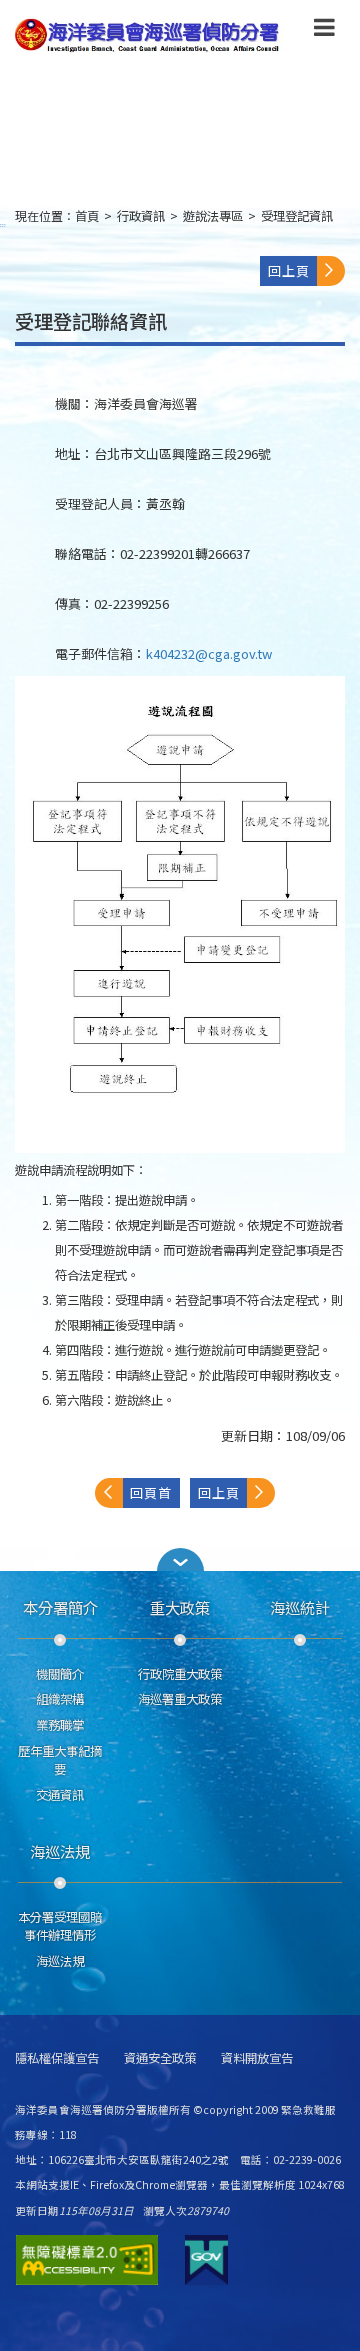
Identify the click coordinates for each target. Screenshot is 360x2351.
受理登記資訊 (297, 216)
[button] (324, 31)
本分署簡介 (60, 1607)
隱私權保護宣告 (57, 2058)
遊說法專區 (213, 216)
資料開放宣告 (257, 2058)
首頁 (87, 216)
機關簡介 (60, 1674)
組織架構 (60, 1699)
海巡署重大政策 (180, 1699)
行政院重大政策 (180, 1674)
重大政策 (180, 1607)
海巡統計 (300, 1607)
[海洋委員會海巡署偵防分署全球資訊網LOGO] (150, 35)
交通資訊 (60, 1795)
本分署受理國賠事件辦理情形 (60, 1926)
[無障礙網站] (87, 2260)
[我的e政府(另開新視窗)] (206, 2260)
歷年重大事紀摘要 (60, 1760)
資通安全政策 (160, 2058)
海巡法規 (60, 1851)
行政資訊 (141, 216)
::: (3, 224)
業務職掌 (60, 1725)
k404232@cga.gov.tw (209, 653)
